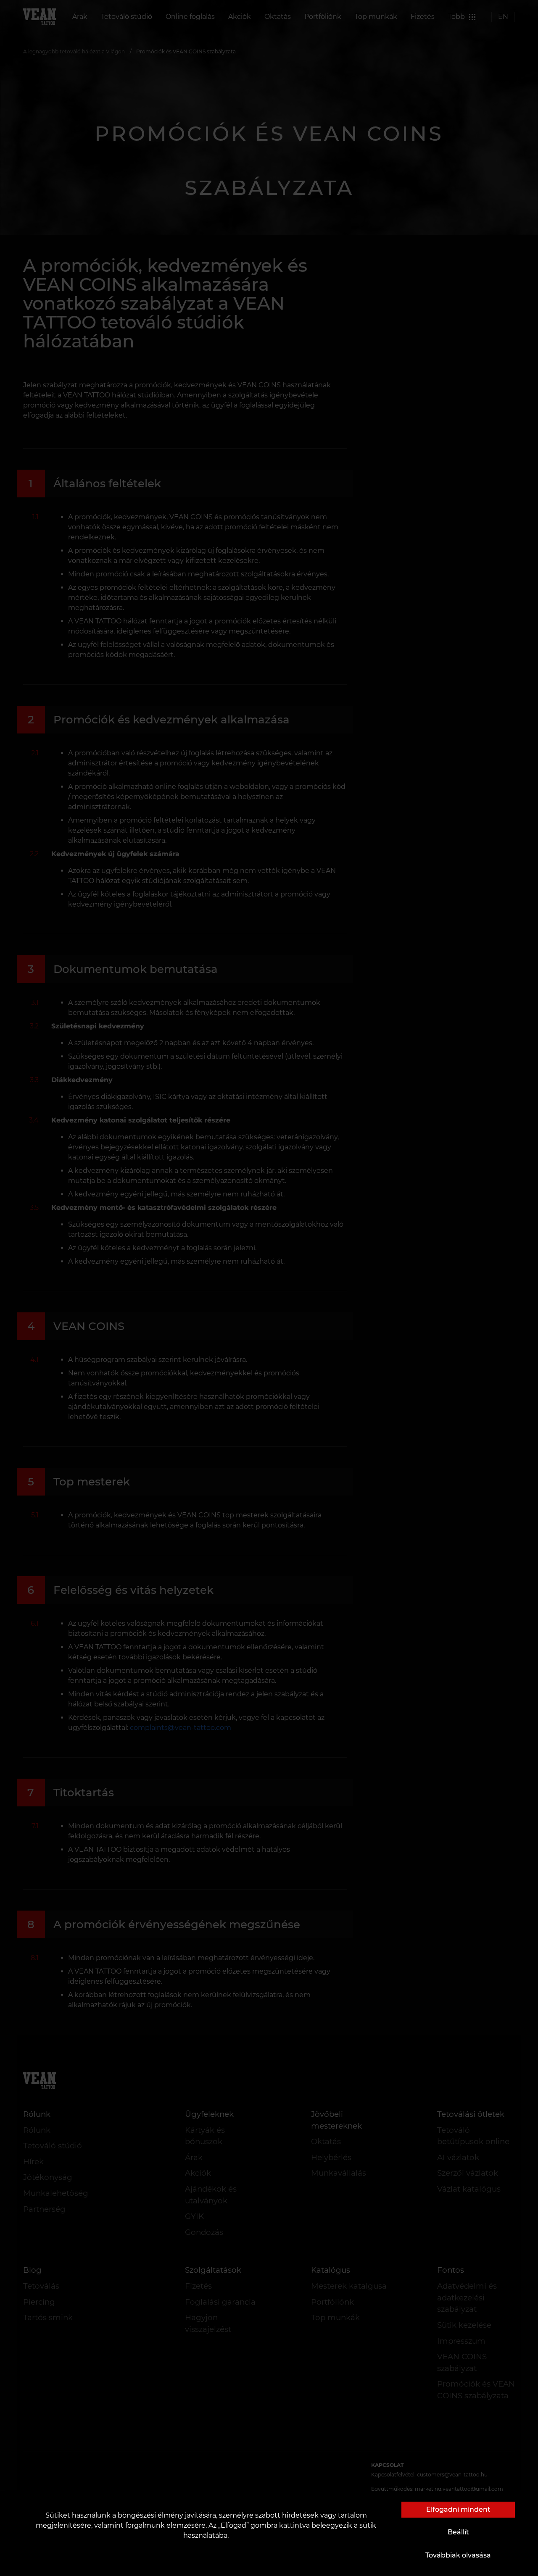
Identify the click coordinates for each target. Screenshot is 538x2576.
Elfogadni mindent (458, 2509)
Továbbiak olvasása (458, 2555)
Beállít (458, 2532)
